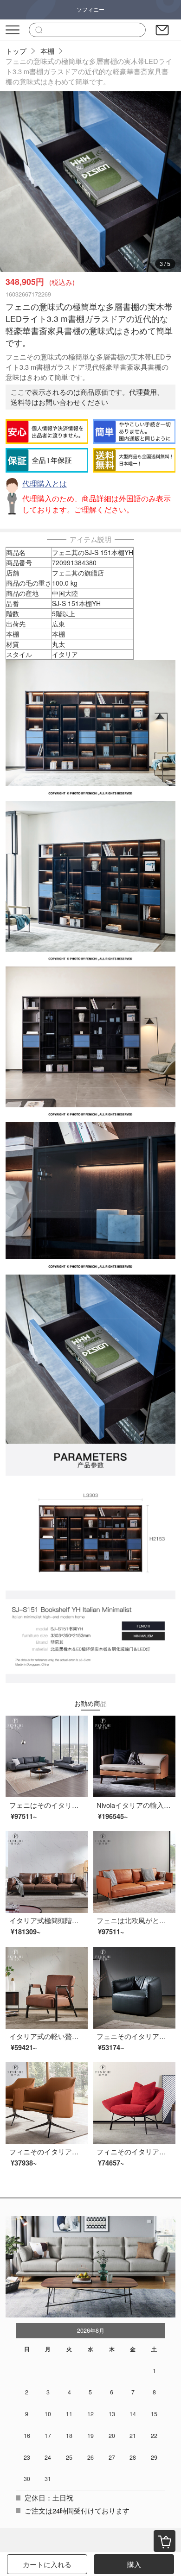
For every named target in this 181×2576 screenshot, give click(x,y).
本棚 (47, 51)
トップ (16, 51)
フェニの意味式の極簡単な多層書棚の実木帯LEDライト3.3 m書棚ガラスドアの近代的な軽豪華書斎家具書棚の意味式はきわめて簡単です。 (89, 71)
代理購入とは (45, 483)
